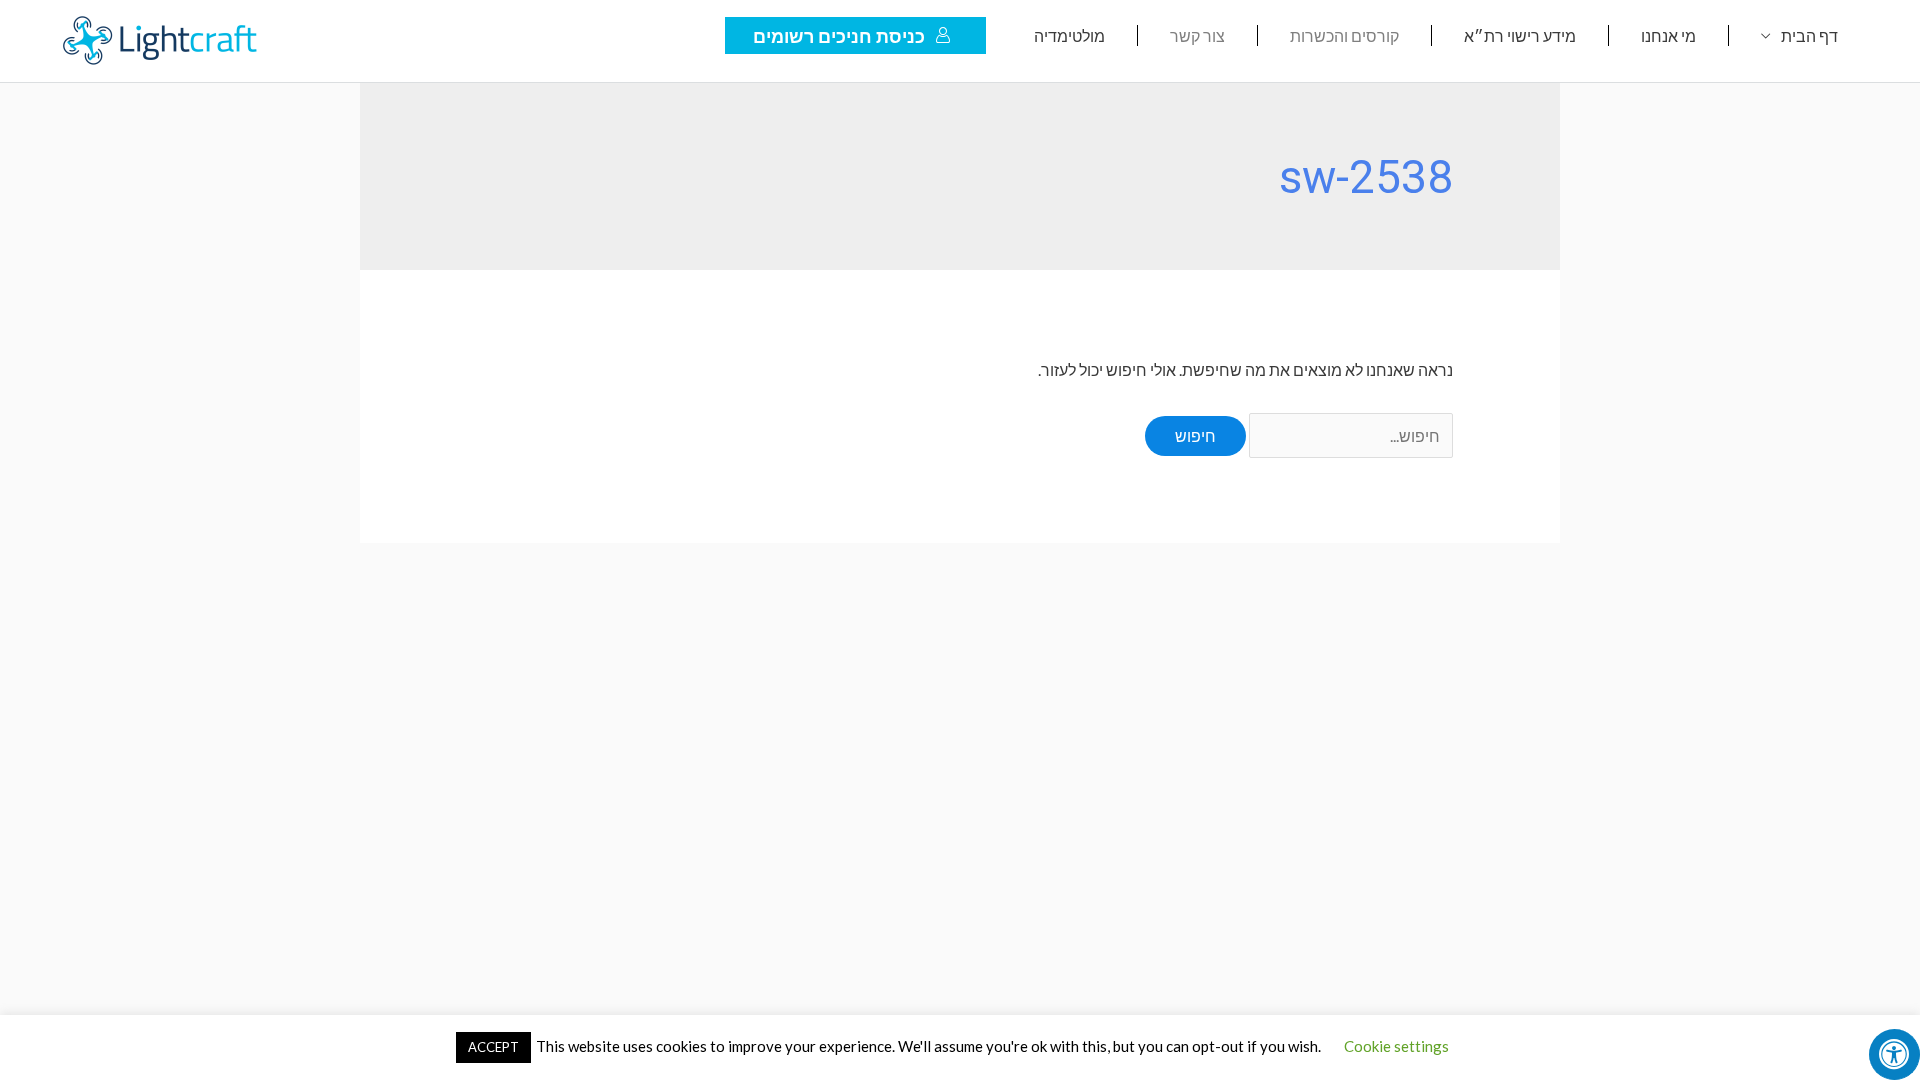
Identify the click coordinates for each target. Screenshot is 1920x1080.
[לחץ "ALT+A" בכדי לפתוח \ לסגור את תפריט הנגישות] (1894, 1054)
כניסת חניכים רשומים (839, 36)
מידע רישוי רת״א (1520, 35)
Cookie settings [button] (1396, 1046)
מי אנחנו (1668, 35)
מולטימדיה (1069, 35)
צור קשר (1197, 35)
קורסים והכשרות (1344, 35)
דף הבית (1809, 35)
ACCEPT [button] (493, 1047)
